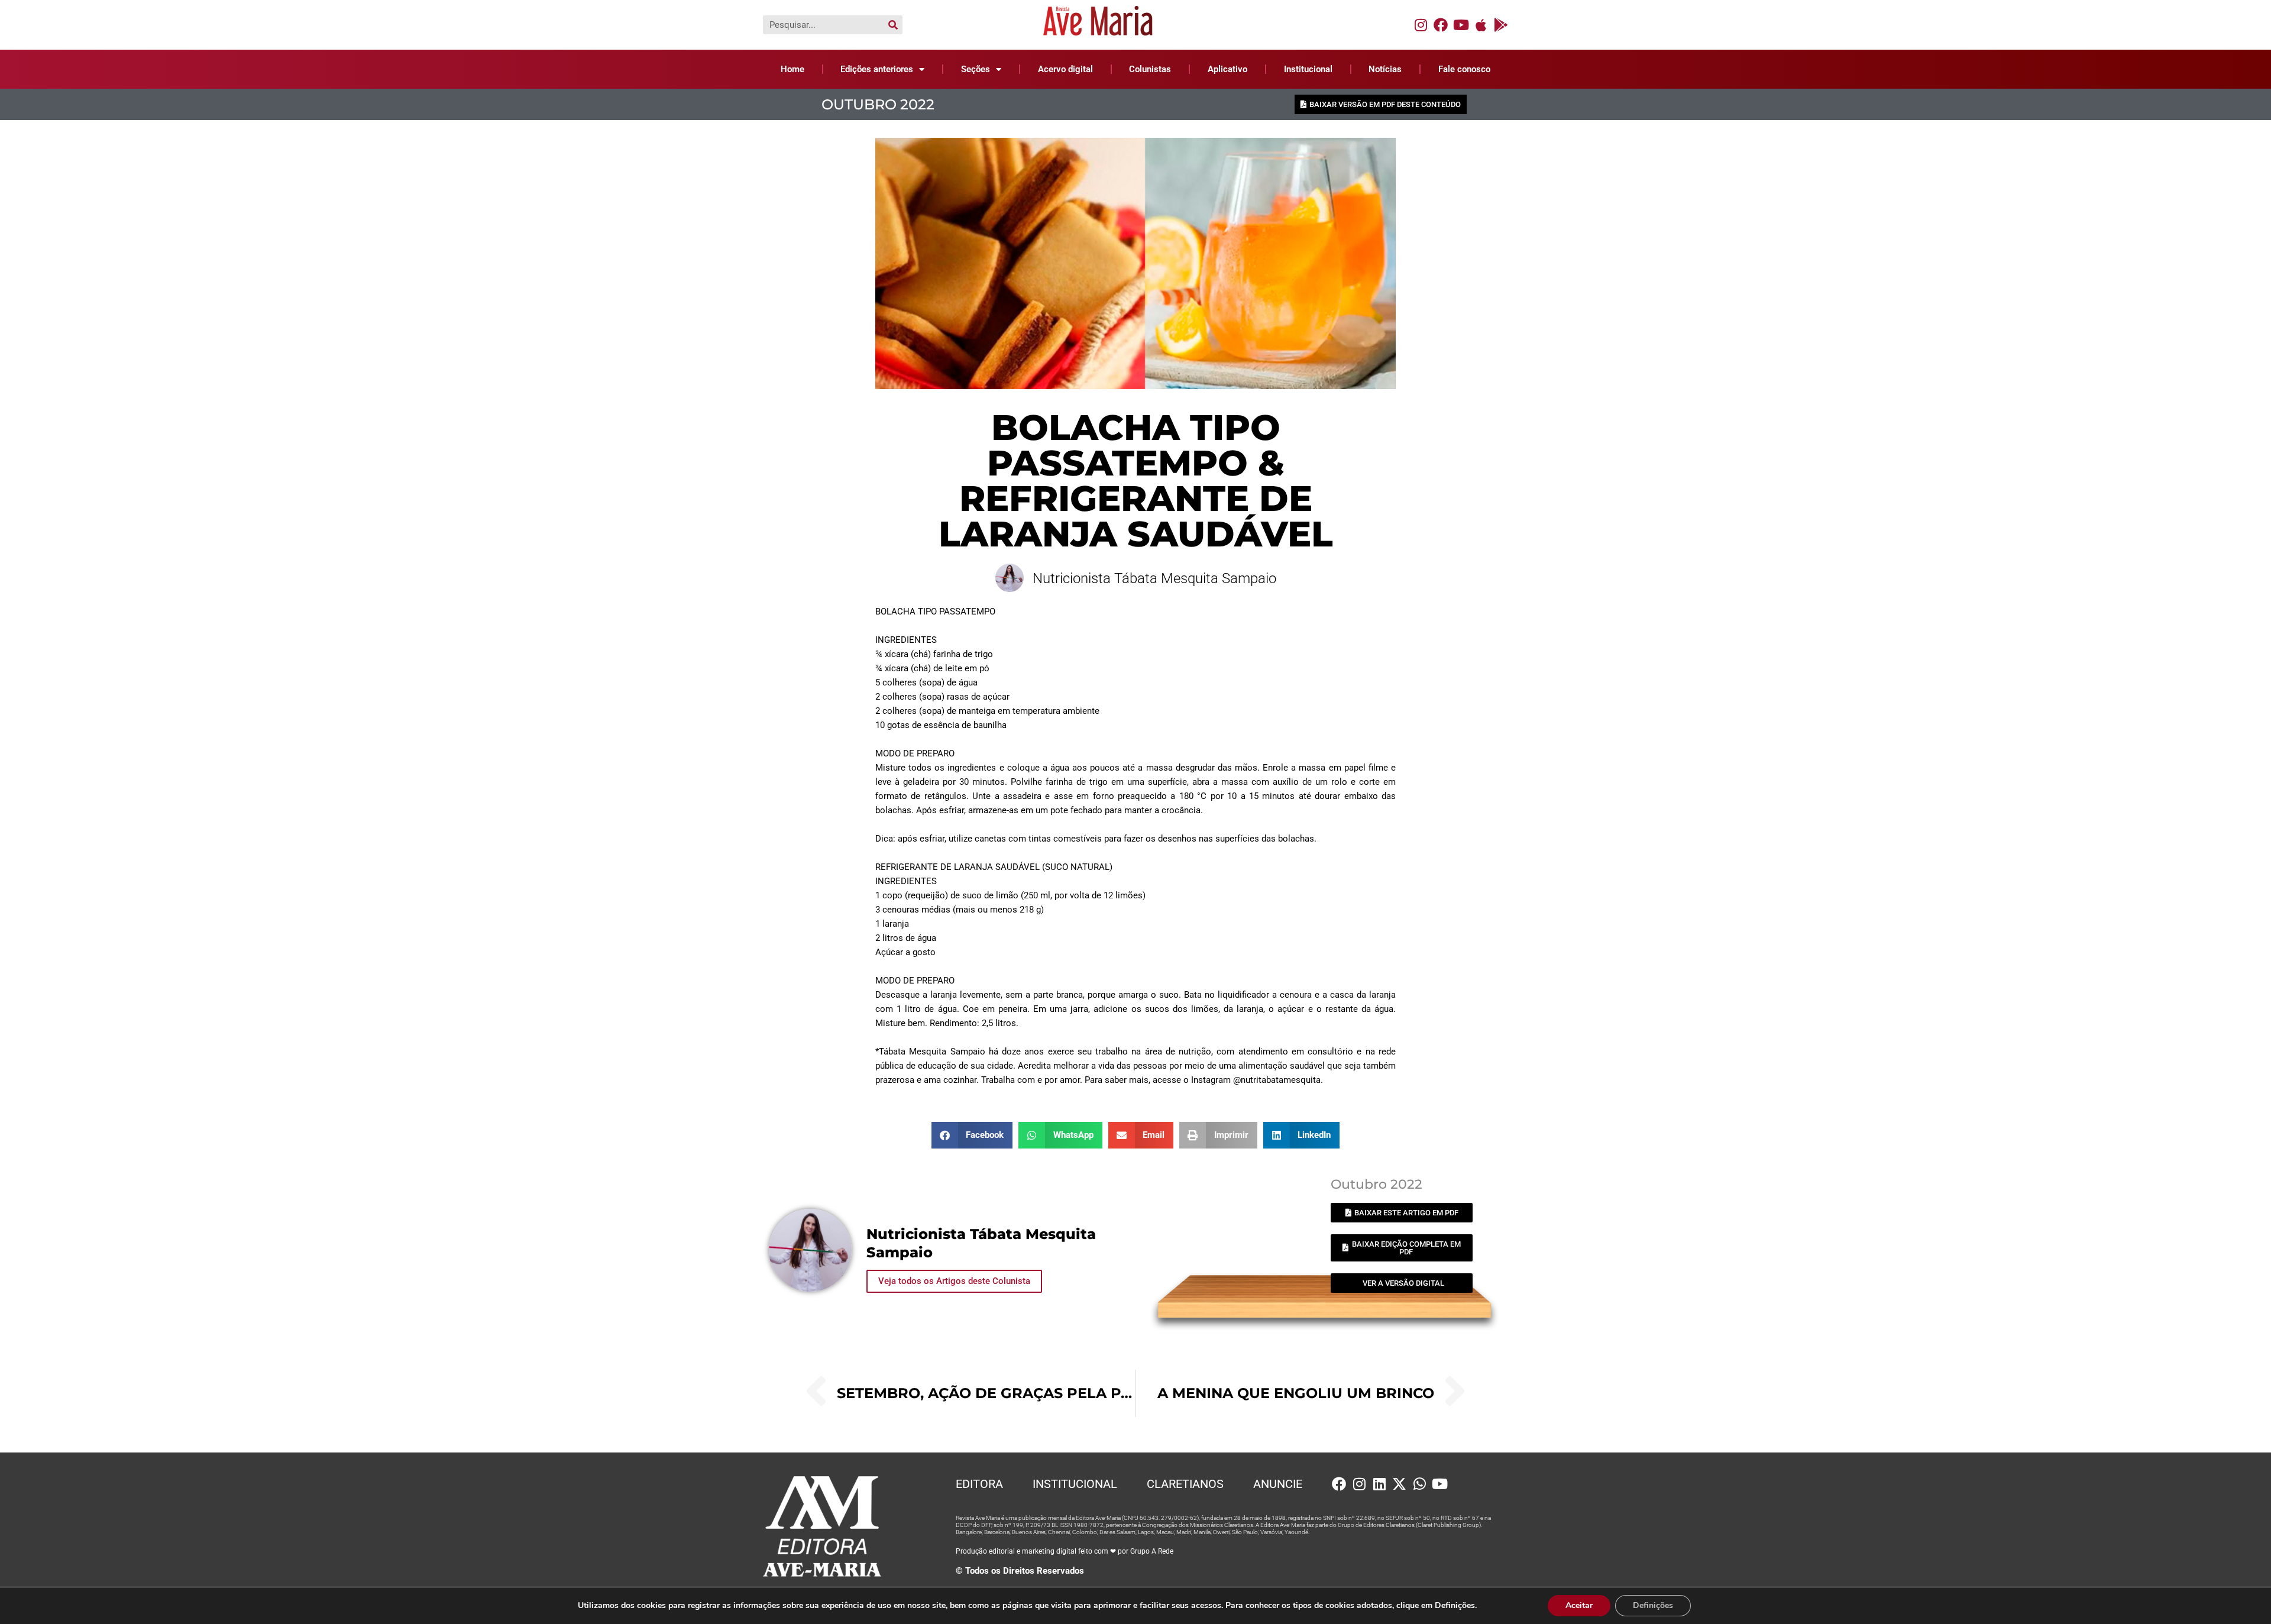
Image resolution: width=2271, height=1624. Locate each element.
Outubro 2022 (878, 104)
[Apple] (1481, 25)
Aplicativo (1227, 69)
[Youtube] (1461, 25)
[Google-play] (1501, 25)
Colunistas (1150, 69)
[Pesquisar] (893, 25)
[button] (972, 1135)
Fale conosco (1464, 69)
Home (792, 69)
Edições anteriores (877, 69)
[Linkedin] (1379, 1484)
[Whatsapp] (1419, 1484)
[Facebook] (1441, 25)
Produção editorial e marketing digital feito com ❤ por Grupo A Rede (1065, 1551)
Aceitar (1579, 1605)
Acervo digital (1065, 69)
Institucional (1308, 69)
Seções (976, 69)
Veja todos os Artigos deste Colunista (954, 1281)
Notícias (1385, 69)
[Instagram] (1421, 25)
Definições (1653, 1605)
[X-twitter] (1399, 1484)
